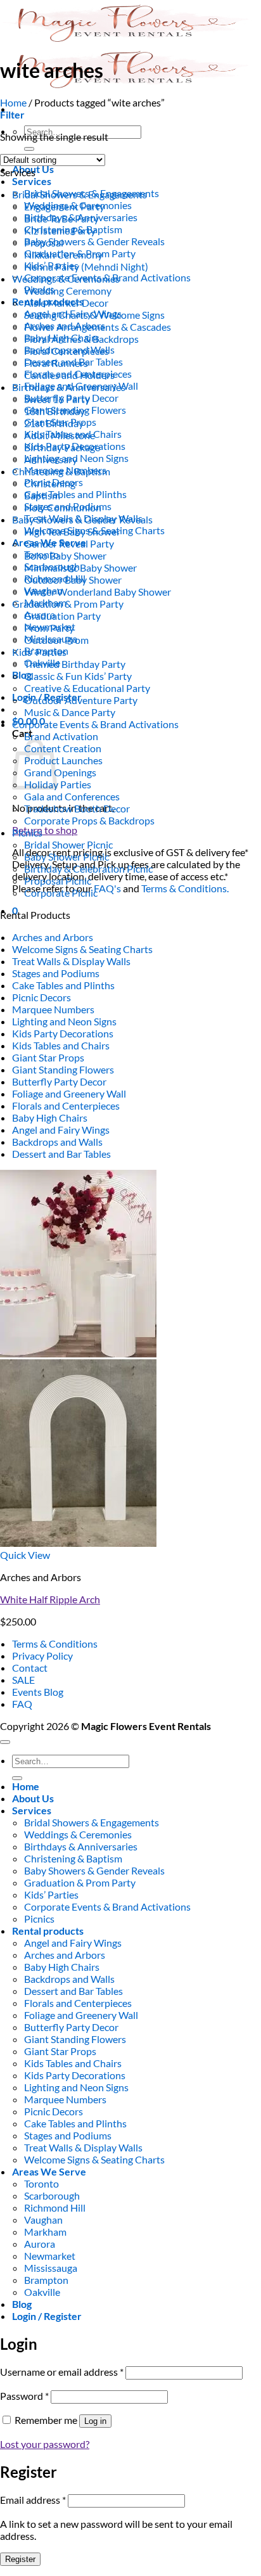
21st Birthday (54, 423)
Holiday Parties (58, 784)
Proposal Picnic (58, 881)
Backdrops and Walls (57, 1142)
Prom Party (49, 628)
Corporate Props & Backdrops (89, 820)
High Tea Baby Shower (72, 531)
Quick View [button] (25, 1555)
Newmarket (50, 2256)
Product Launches (63, 760)
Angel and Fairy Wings (61, 1130)
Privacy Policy (42, 1656)
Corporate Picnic (61, 893)
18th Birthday (54, 411)
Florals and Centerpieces (66, 1105)
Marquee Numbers (53, 1009)
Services (32, 181)
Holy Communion (63, 507)
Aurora (40, 2244)
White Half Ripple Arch (50, 1599)
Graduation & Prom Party (68, 604)
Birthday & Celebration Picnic (88, 868)
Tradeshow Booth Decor (77, 808)
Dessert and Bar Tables (61, 1154)
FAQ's (107, 888)
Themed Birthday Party (75, 664)
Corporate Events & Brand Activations (95, 724)
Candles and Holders (69, 375)
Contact (30, 1668)
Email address (33, 2500)
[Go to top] (5, 1742)
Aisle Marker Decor (66, 303)
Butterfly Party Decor (59, 1081)
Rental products (48, 1931)
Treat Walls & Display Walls (71, 961)
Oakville (42, 2292)
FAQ (22, 1704)
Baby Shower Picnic (67, 856)
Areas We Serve (49, 2171)
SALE (23, 1680)
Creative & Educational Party (87, 688)
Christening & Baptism (61, 471)
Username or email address (62, 2372)
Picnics (27, 832)
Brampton (46, 2280)
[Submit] (29, 149)
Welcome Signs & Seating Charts (82, 949)
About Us (33, 1798)
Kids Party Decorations (63, 1033)
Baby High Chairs (50, 1118)
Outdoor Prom (56, 640)
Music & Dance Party (70, 712)
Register (20, 2559)
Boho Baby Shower (65, 555)
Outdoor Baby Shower (73, 580)
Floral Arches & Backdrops (81, 339)
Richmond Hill (55, 2208)
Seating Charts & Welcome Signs (94, 315)
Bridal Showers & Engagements (80, 194)
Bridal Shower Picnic (68, 844)
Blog (22, 675)
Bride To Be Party (61, 218)
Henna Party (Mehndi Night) (86, 266)
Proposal (44, 242)
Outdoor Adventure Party (81, 700)
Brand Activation (61, 736)
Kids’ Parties (39, 652)
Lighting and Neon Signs (64, 1021)
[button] (12, 114)
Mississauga (51, 2268)
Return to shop (45, 830)
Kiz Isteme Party (60, 230)
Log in (95, 2421)
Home (13, 102)
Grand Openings (60, 772)
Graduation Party (62, 616)
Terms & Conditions (55, 1644)
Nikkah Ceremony (63, 254)
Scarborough (52, 2195)
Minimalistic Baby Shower (80, 567)
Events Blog (38, 1692)
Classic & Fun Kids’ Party (78, 676)
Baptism (42, 495)
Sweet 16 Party (57, 399)
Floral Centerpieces (67, 351)
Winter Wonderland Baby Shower (98, 592)
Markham (45, 2232)
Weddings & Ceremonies (66, 279)
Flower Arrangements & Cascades (98, 327)
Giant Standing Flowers (63, 1069)
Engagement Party (64, 206)
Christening (50, 483)
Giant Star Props (48, 1057)
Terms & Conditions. (185, 888)
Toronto (41, 2183)
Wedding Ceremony (68, 291)
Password (24, 2396)
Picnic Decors (41, 997)
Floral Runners (56, 363)
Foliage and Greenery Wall (69, 1093)
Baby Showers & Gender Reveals (94, 241)
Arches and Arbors (53, 937)
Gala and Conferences (72, 796)
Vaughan (43, 2220)
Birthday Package (62, 447)
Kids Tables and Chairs (61, 1045)
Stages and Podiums (56, 973)
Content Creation (63, 748)
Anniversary (51, 459)
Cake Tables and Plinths (75, 494)
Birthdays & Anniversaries (69, 387)
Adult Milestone (60, 435)
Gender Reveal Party (69, 543)
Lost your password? (45, 2444)
